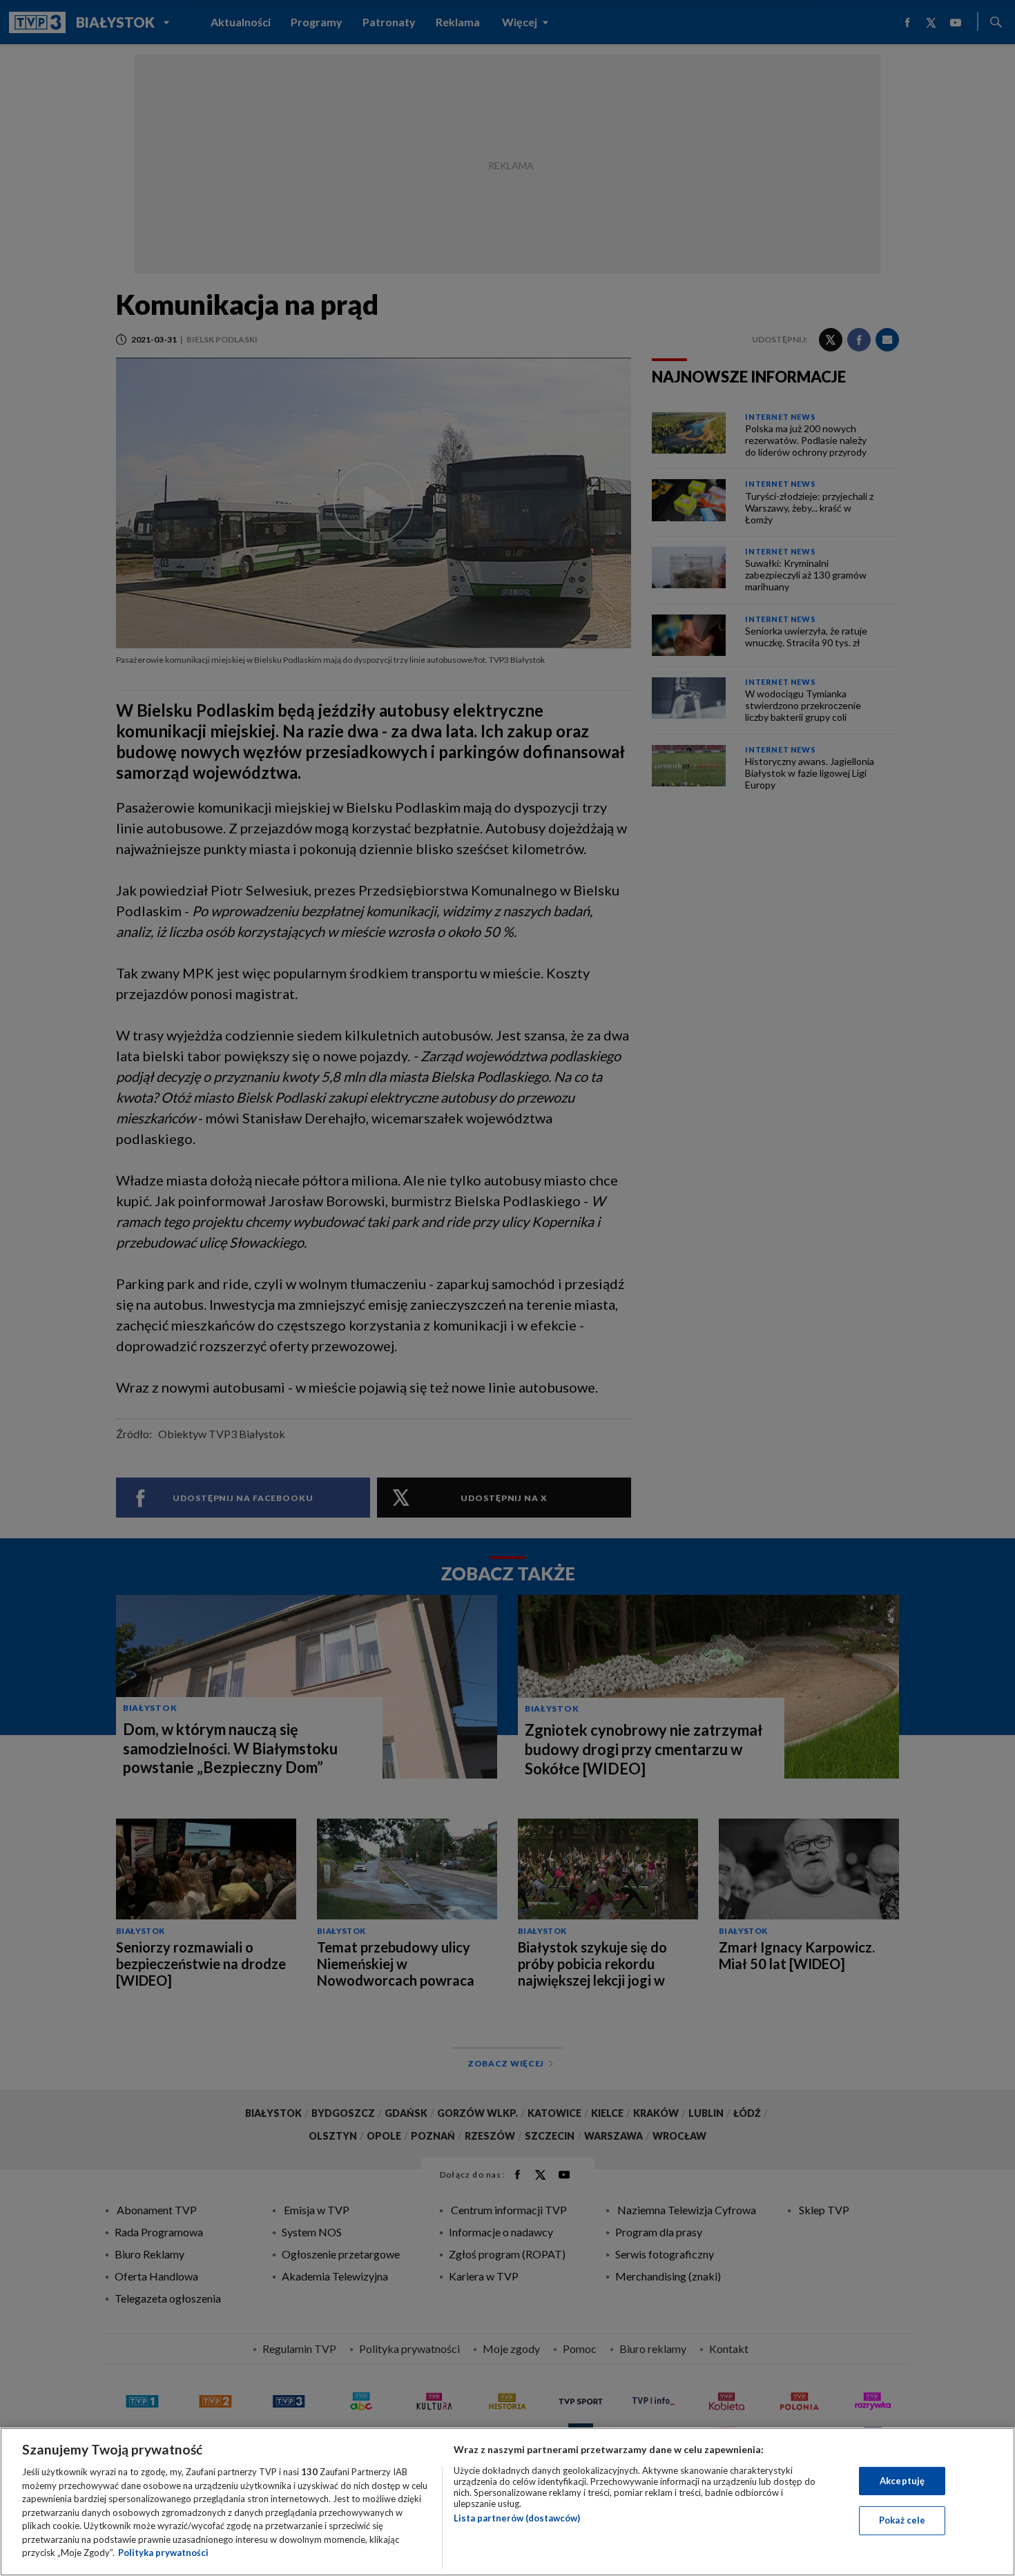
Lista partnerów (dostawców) (517, 2518)
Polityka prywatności (163, 2553)
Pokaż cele (902, 2520)
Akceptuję (902, 2481)
